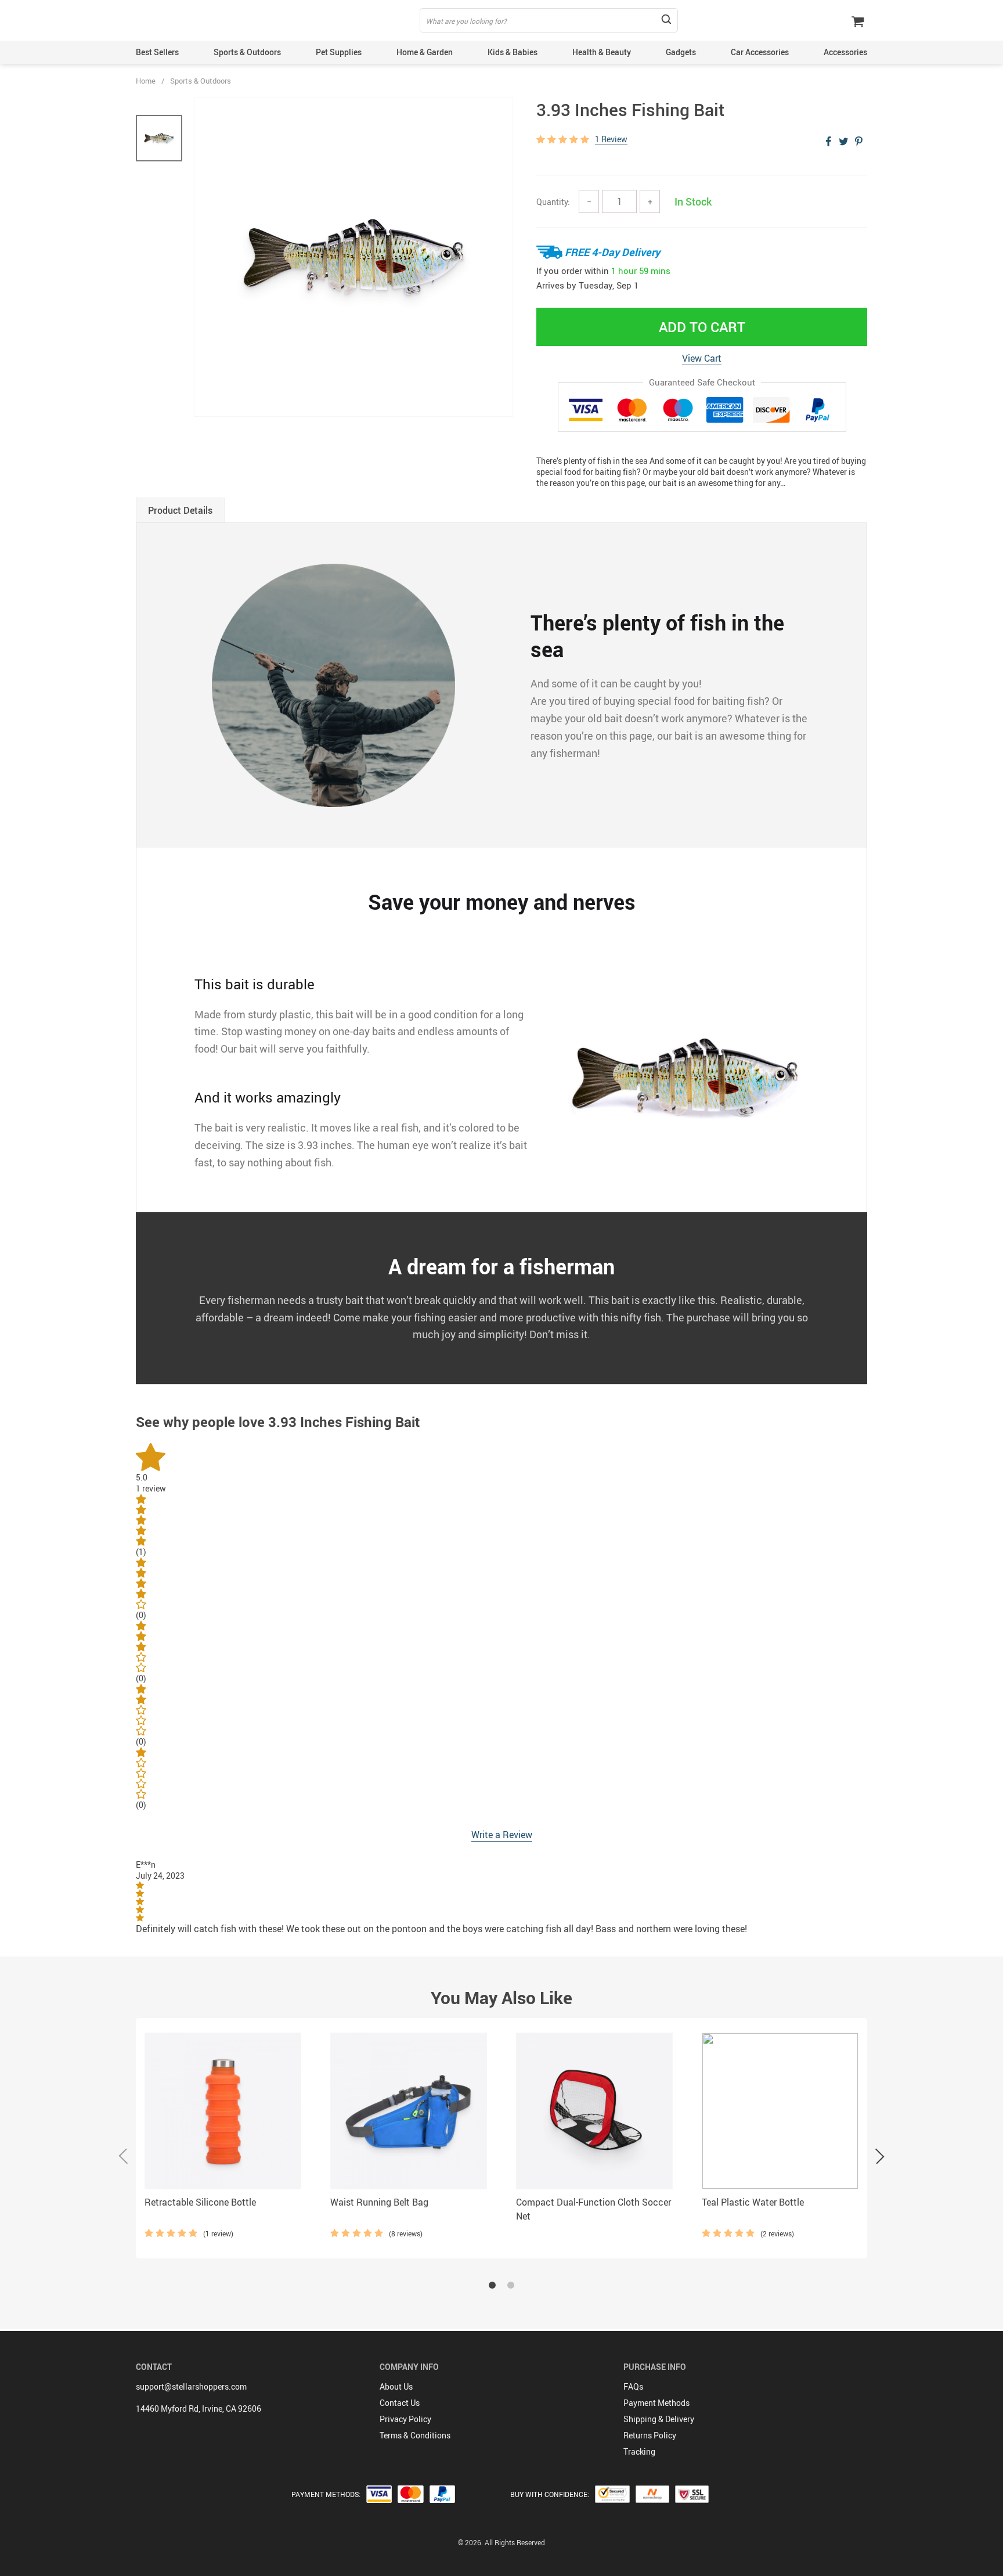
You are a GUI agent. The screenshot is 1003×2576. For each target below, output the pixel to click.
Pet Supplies (339, 52)
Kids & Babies (513, 52)
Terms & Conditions (415, 2435)
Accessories (845, 52)
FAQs (633, 2386)
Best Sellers (157, 52)
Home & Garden (425, 52)
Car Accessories (760, 52)
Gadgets (681, 52)
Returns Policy (650, 2435)
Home (146, 81)
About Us (396, 2386)
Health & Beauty (602, 52)
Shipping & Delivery (659, 2419)
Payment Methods (656, 2403)
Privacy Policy (405, 2419)
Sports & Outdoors (247, 52)
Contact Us (400, 2403)
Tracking (639, 2451)
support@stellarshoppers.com (191, 2386)
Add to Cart (702, 327)
